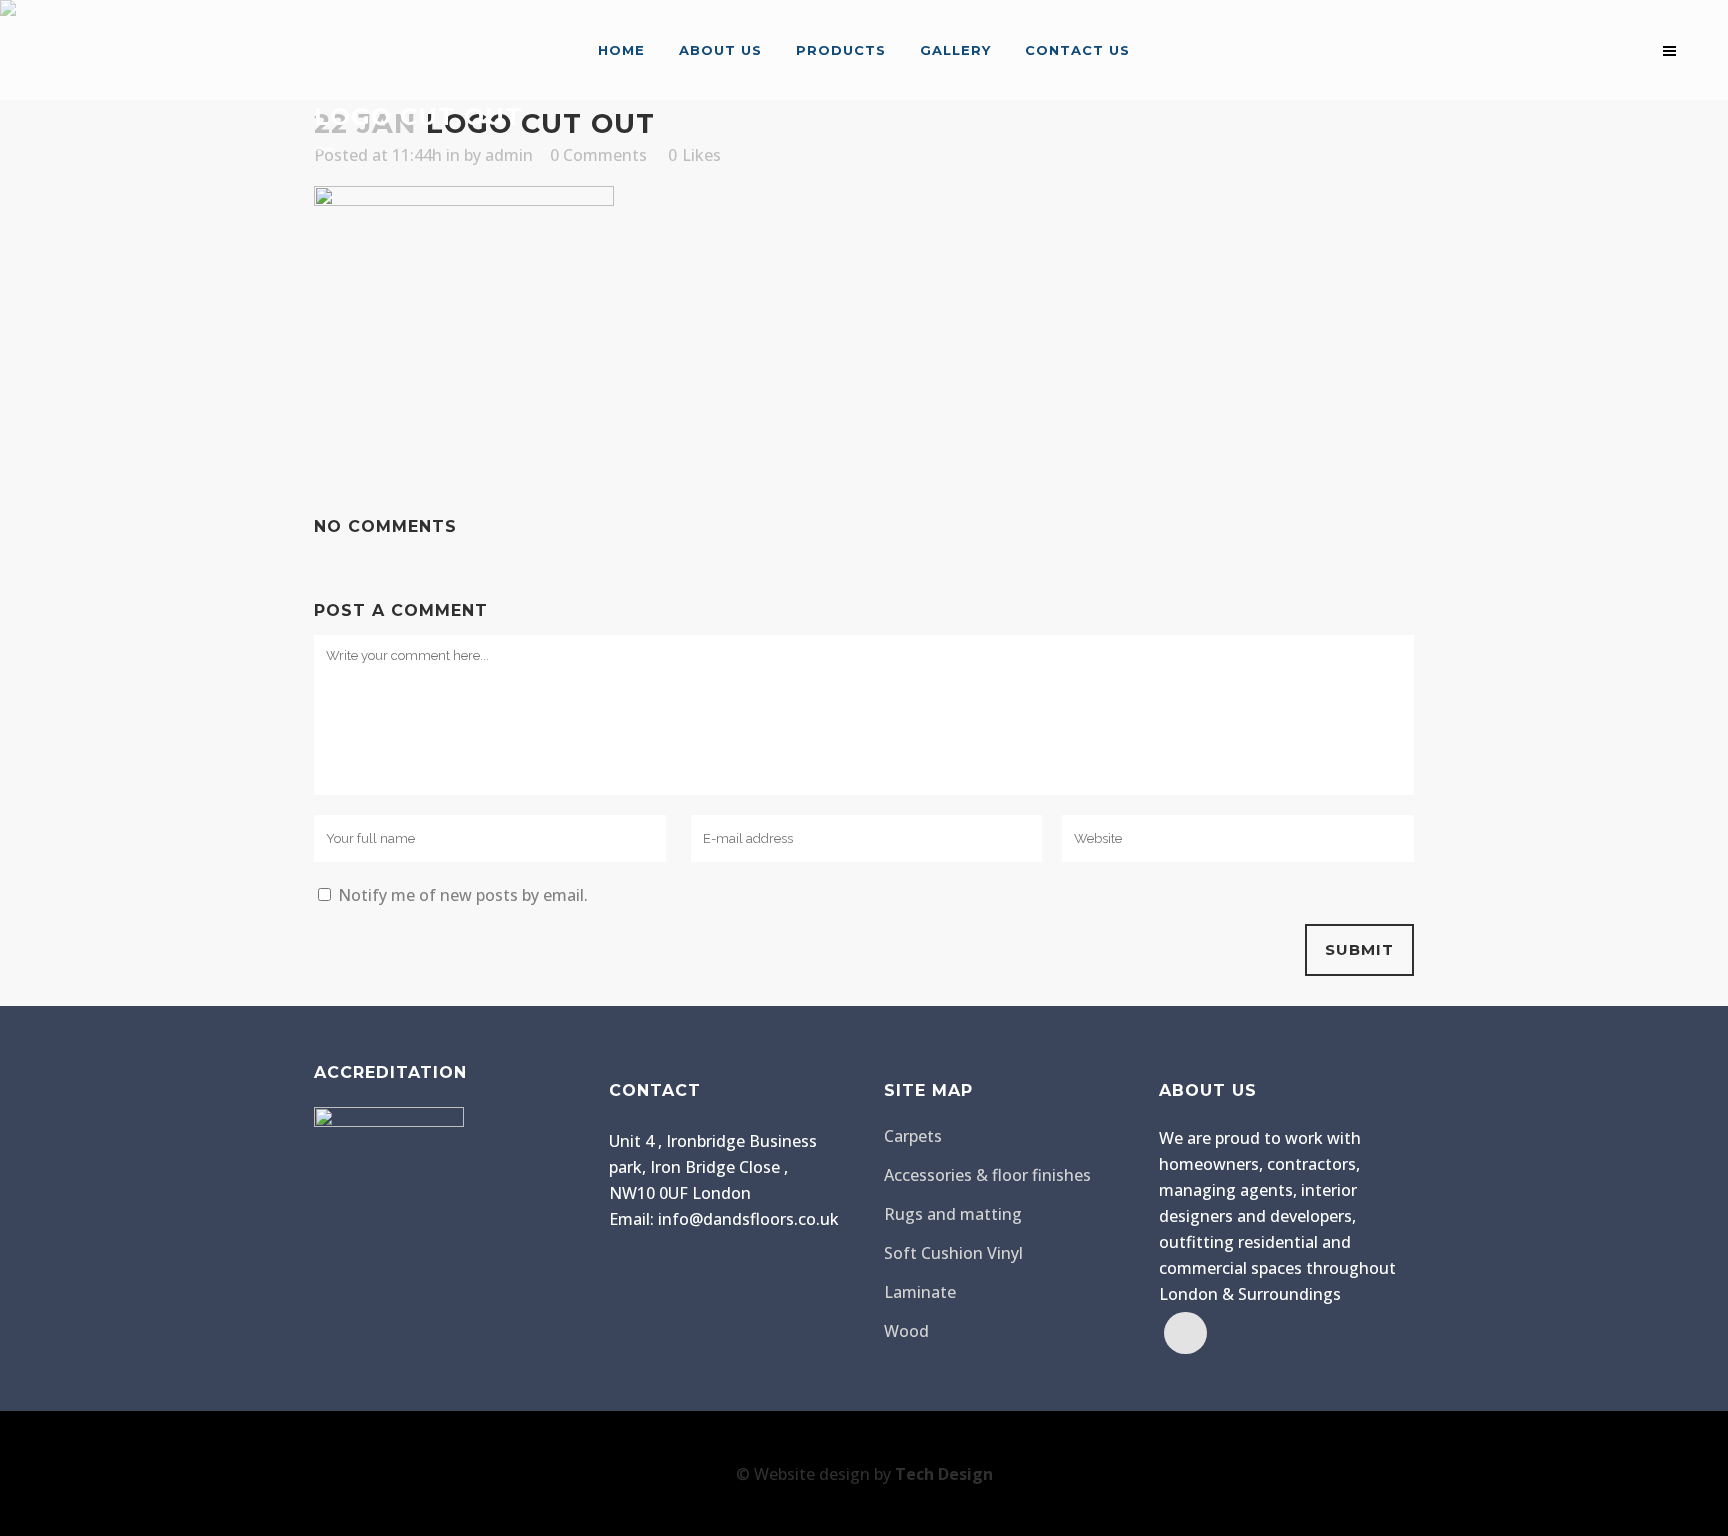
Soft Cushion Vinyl (953, 1253)
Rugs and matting (953, 1214)
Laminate (920, 1292)
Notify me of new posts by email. (463, 895)
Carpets (913, 1136)
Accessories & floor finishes (987, 1175)
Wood (906, 1331)
